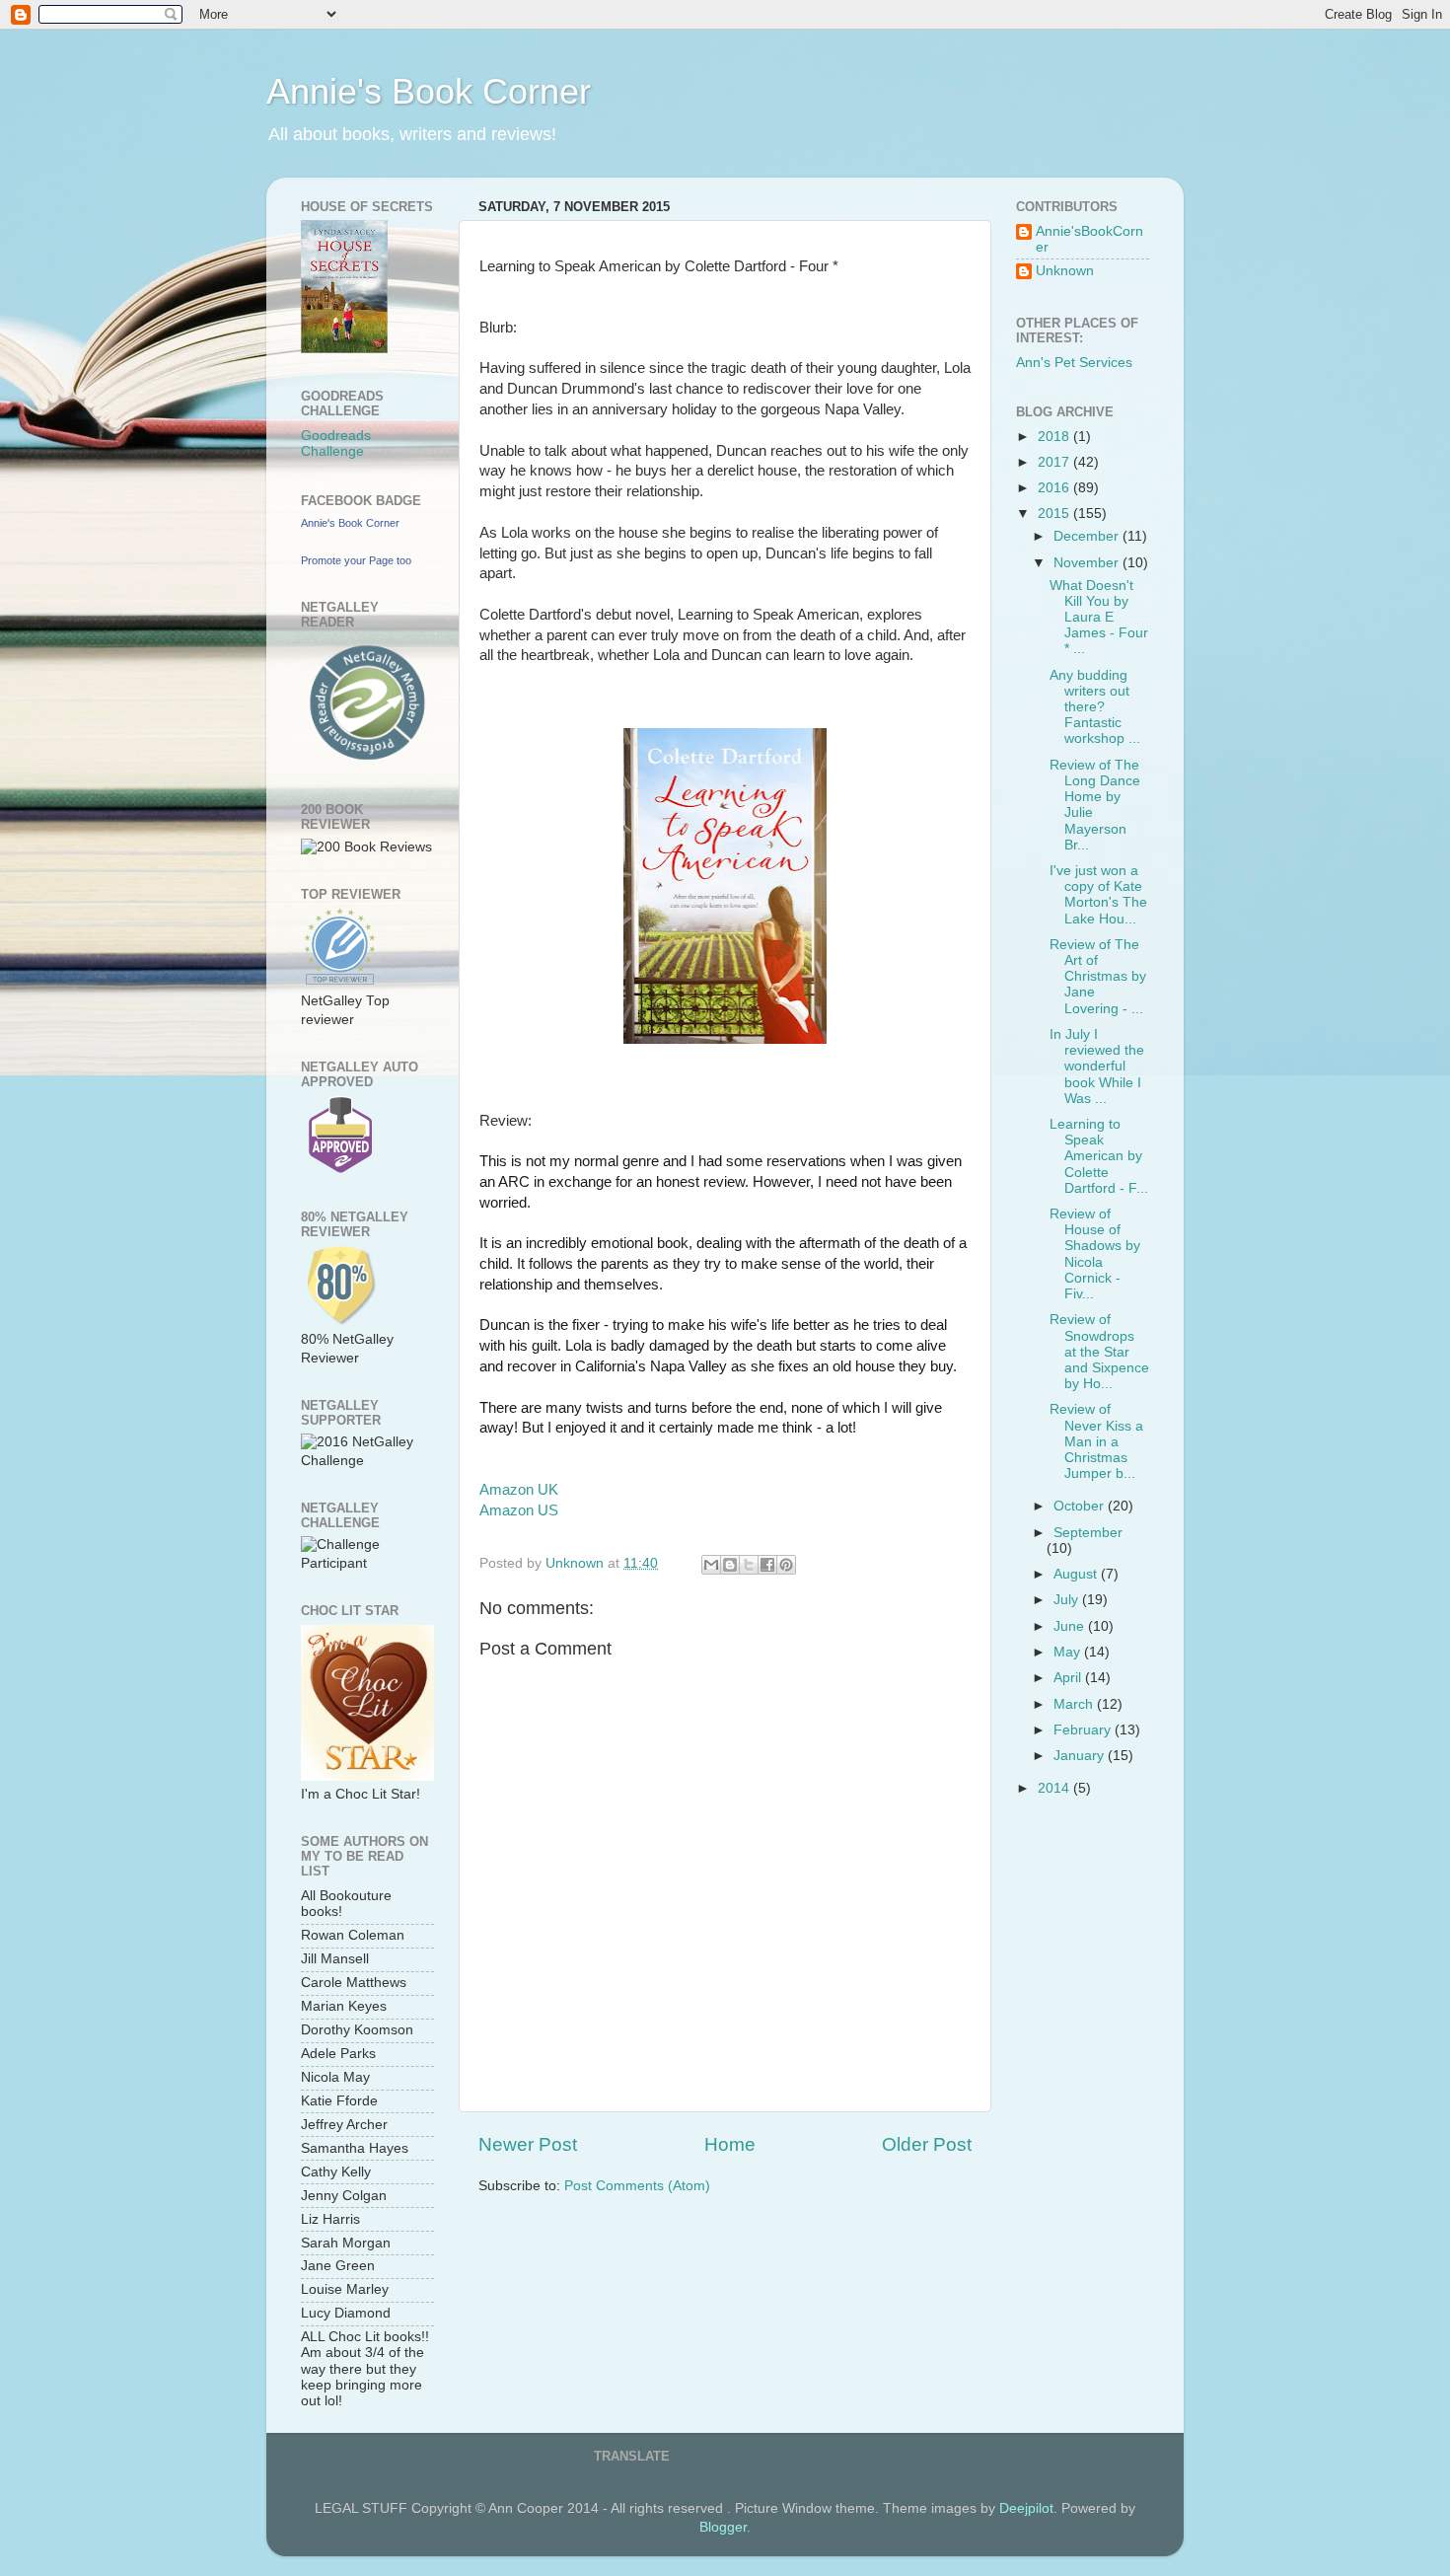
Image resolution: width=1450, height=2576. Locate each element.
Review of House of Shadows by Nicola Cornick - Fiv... (1095, 1254)
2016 (1055, 488)
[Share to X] (749, 1565)
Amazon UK (519, 1490)
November (1088, 563)
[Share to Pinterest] (786, 1565)
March (1075, 1704)
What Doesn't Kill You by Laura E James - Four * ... (1099, 618)
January (1081, 1756)
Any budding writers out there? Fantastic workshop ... (1095, 707)
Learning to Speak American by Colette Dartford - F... (1099, 1156)
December (1088, 536)
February (1084, 1730)
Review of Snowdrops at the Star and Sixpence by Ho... (1099, 1352)
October (1081, 1506)
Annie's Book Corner (429, 91)
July (1068, 1600)
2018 (1055, 437)
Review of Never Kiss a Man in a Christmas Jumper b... (1096, 1441)
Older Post (927, 2144)
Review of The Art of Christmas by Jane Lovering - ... (1098, 977)
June (1071, 1626)
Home (730, 2144)
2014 (1055, 1788)
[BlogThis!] (730, 1565)
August (1077, 1574)
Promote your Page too (356, 560)
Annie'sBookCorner (1089, 239)
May (1069, 1652)
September (1088, 1533)
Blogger (723, 2527)
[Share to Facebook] (767, 1565)
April (1069, 1678)
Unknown (1065, 271)
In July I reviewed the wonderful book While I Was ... (1097, 1067)
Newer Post (528, 2144)
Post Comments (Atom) (637, 2186)
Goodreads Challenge (336, 443)
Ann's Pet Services (1074, 363)
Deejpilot (1026, 2508)
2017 (1055, 462)
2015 (1055, 514)
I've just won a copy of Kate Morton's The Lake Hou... (1098, 895)
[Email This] (711, 1565)
